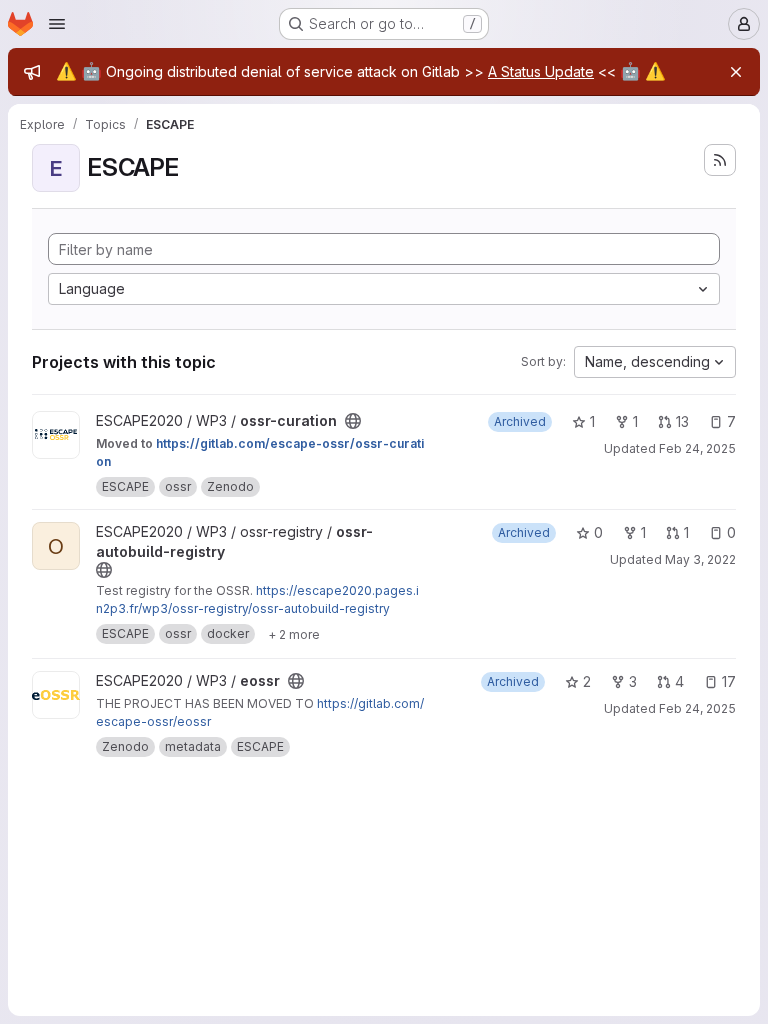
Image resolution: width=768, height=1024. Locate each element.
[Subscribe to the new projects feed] (720, 160)
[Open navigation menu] (57, 24)
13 (682, 421)
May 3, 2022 (700, 559)
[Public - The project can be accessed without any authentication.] (353, 421)
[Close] (736, 72)
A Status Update (541, 71)
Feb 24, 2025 (697, 448)
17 (729, 681)
